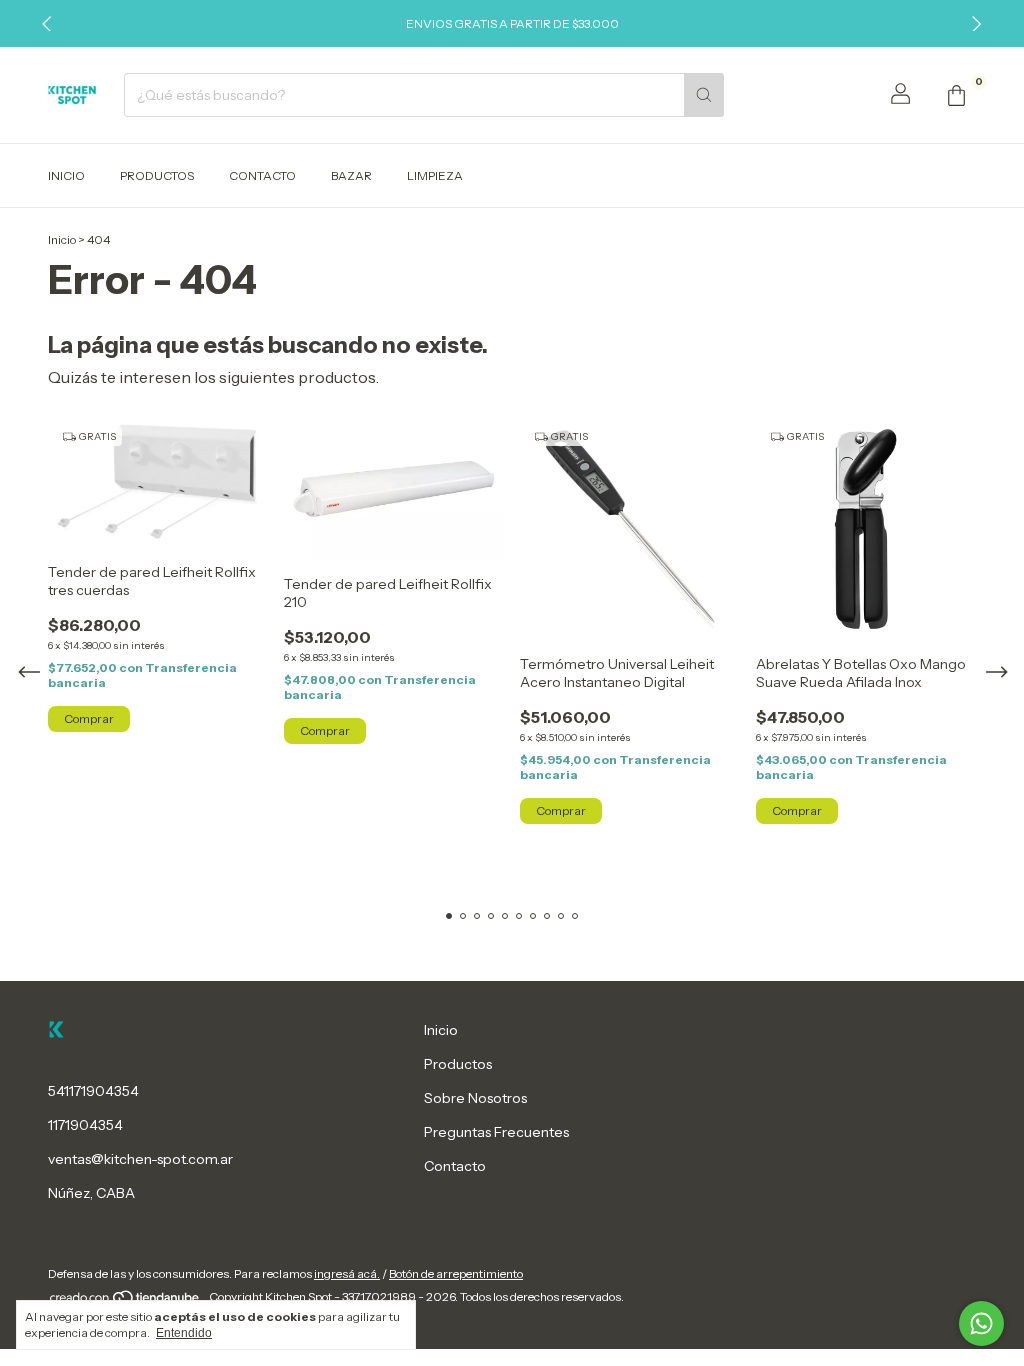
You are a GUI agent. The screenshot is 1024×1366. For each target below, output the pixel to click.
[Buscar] (704, 95)
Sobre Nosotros (475, 1098)
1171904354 (85, 1125)
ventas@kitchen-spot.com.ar (140, 1159)
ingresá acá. (347, 1273)
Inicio (66, 175)
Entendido (184, 1333)
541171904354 (93, 1091)
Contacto (262, 175)
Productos (157, 175)
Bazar (351, 175)
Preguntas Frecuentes (496, 1132)
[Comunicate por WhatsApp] (981, 1323)
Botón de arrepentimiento (456, 1273)
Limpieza (435, 175)
